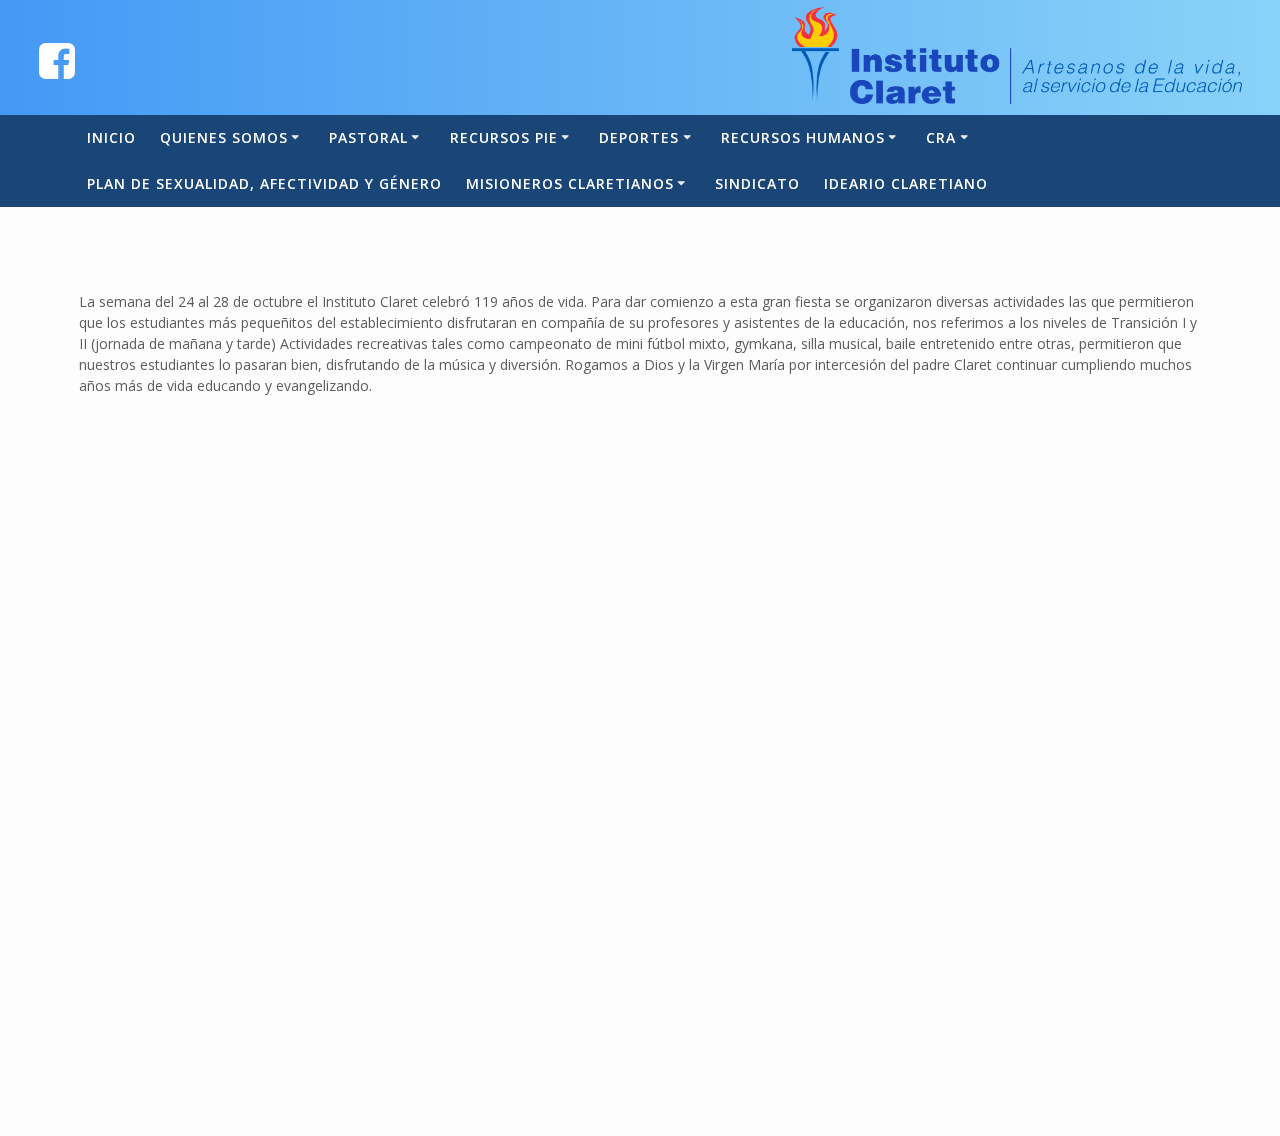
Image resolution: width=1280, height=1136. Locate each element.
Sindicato (757, 183)
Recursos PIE (504, 137)
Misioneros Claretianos (570, 183)
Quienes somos (224, 137)
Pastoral (368, 137)
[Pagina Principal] (57, 59)
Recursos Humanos (803, 137)
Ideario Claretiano (906, 183)
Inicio (111, 137)
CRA (941, 137)
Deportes (639, 137)
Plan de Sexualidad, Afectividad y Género (264, 183)
